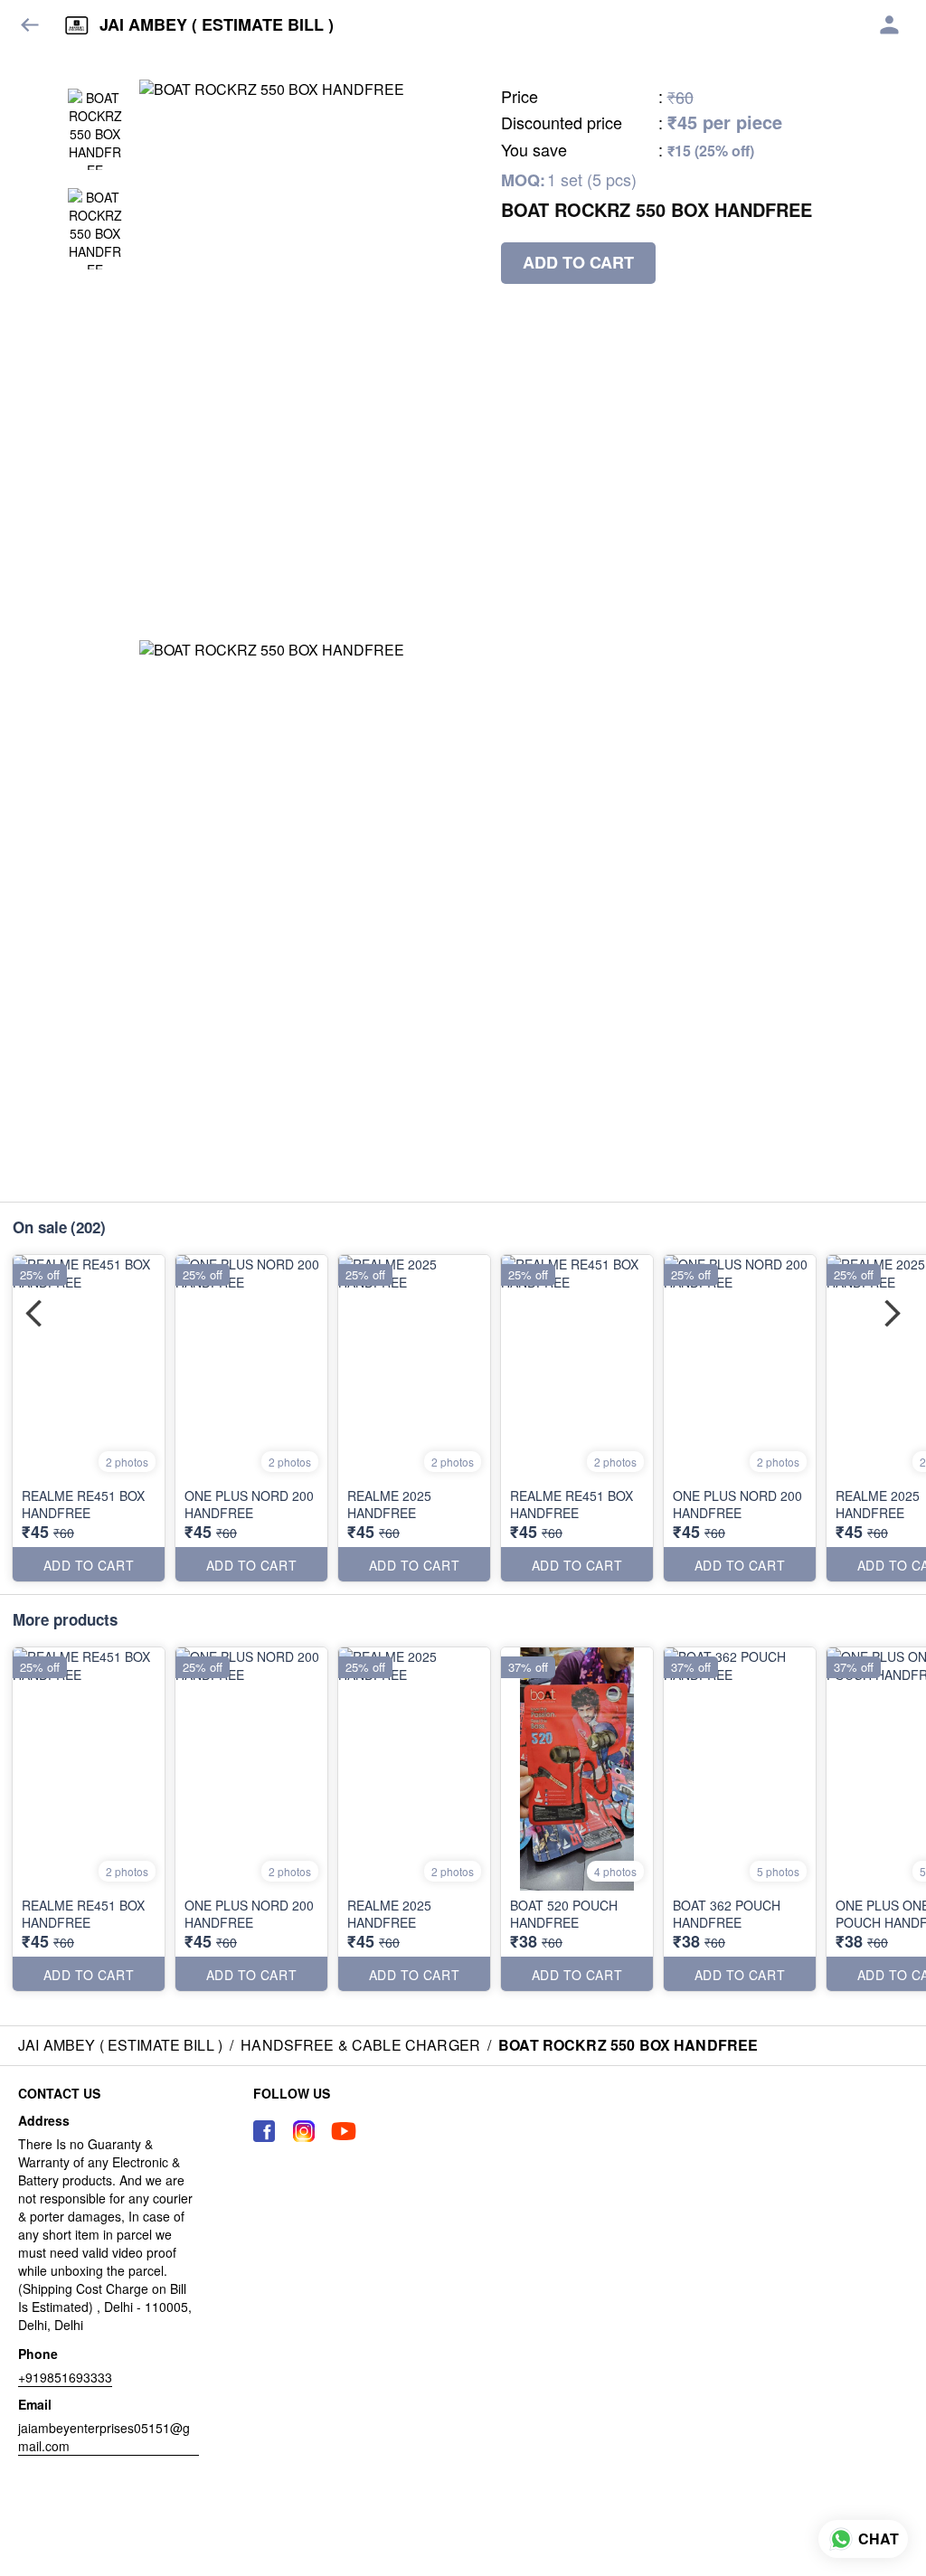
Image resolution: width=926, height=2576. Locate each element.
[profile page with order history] (890, 25)
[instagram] (304, 2131)
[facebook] (264, 2131)
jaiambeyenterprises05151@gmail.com (104, 2437)
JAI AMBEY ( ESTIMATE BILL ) (217, 25)
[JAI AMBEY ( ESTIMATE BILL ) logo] (77, 25)
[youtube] (344, 2131)
